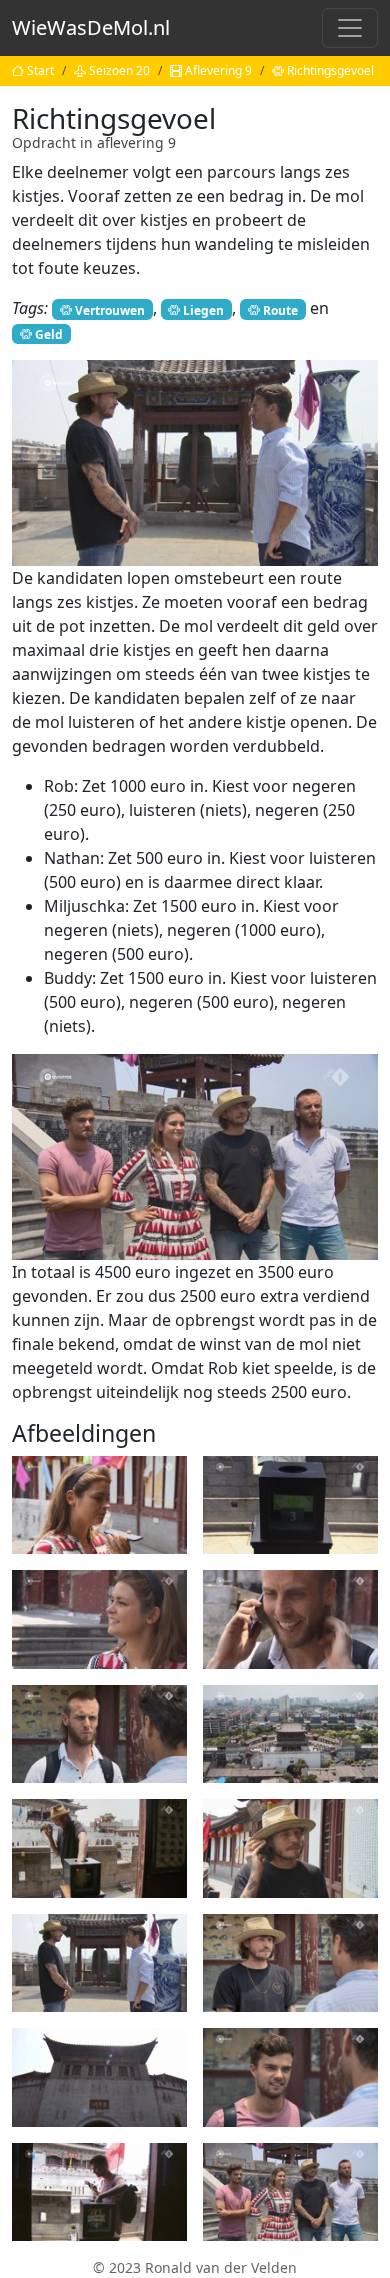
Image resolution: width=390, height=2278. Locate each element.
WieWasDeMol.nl (91, 27)
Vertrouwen (110, 309)
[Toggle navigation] (350, 28)
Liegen (203, 309)
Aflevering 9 (218, 70)
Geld (49, 333)
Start (40, 70)
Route (280, 309)
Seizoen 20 (119, 70)
